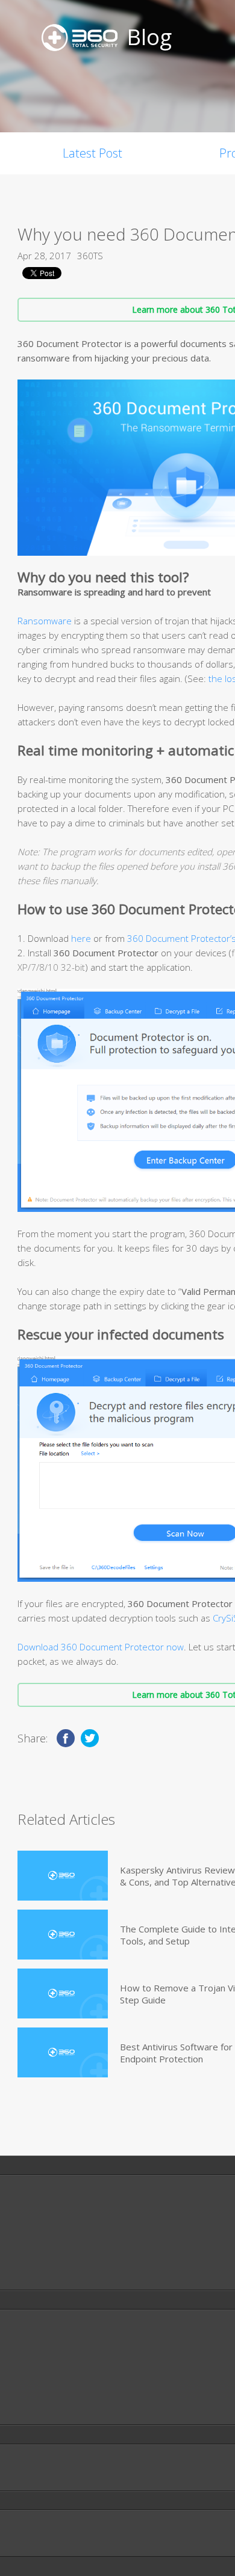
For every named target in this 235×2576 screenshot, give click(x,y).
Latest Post (92, 153)
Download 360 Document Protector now (101, 1647)
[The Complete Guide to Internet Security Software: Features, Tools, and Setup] (63, 1935)
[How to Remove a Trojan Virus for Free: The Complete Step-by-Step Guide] (63, 1993)
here (81, 938)
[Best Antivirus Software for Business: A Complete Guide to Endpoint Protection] (63, 2052)
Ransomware (45, 621)
